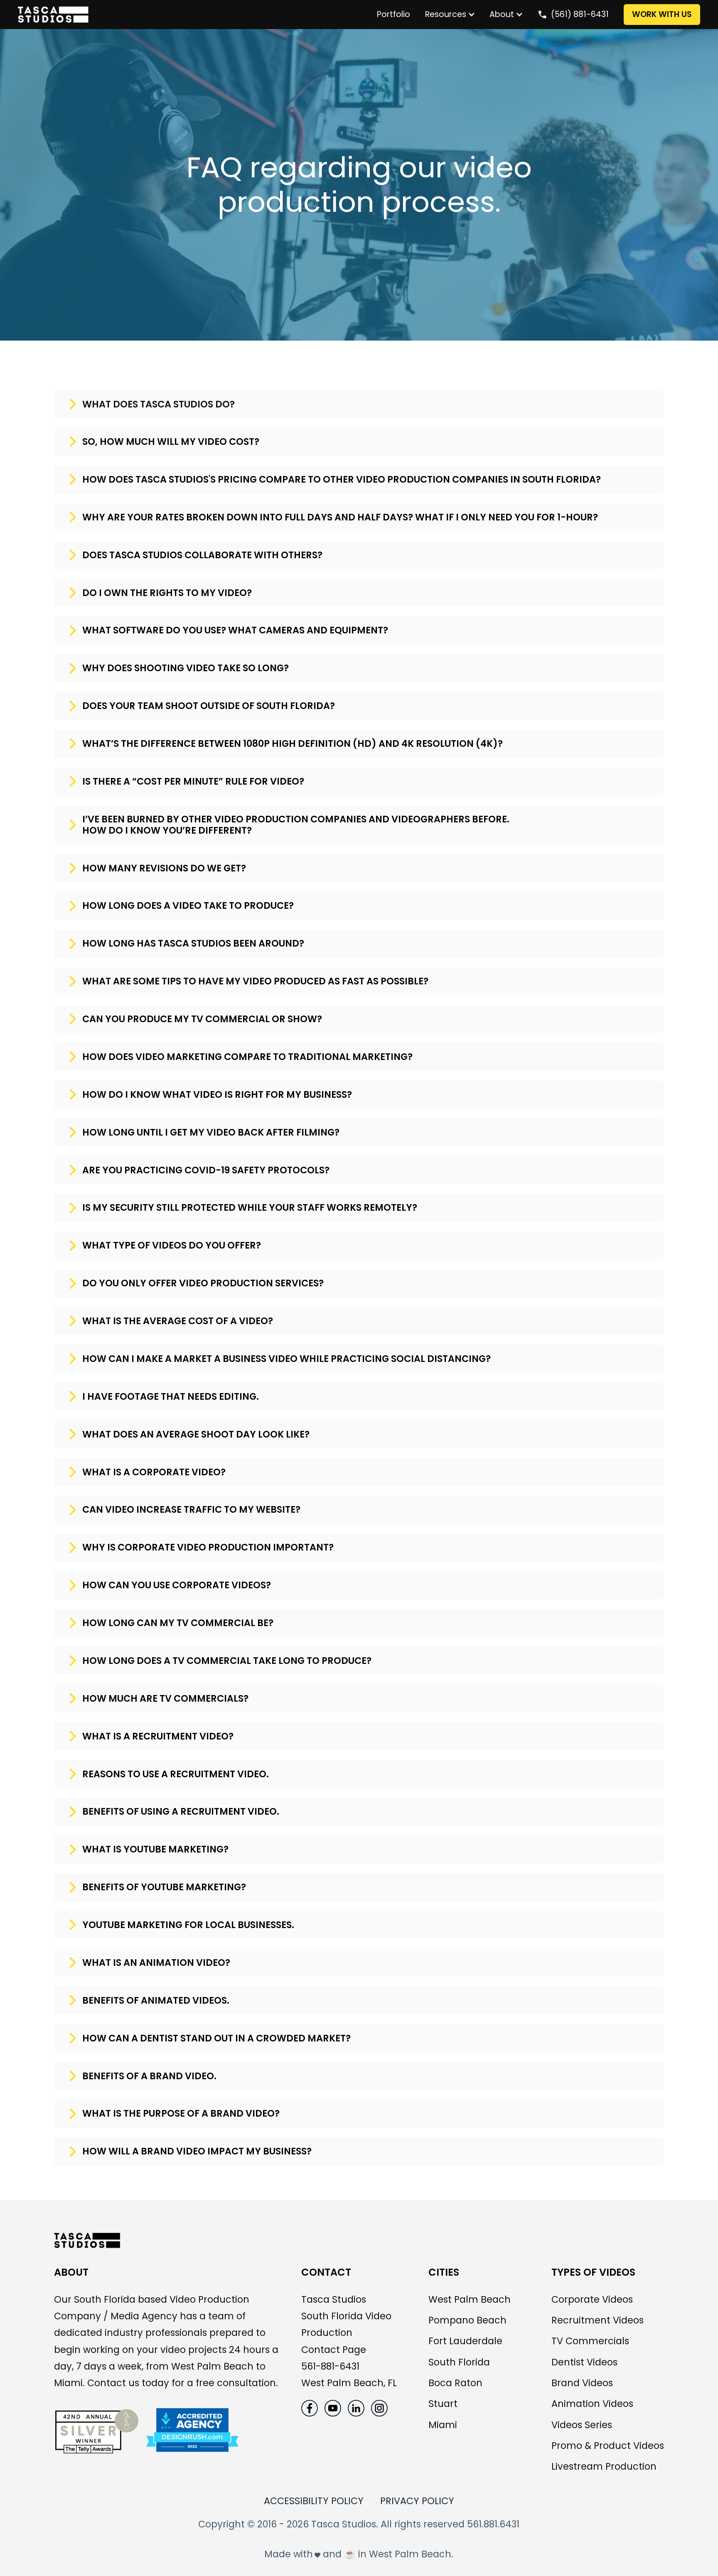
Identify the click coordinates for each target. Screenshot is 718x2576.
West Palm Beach (470, 2299)
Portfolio (393, 14)
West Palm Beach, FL (349, 2383)
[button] (446, 15)
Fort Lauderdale (465, 2341)
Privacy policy (417, 2501)
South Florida (459, 2362)
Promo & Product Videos (608, 2446)
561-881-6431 (330, 2366)
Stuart (443, 2404)
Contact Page (334, 2350)
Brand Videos (582, 2383)
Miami (443, 2425)
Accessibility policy (314, 2501)
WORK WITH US (662, 14)
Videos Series (582, 2425)
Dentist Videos (584, 2362)
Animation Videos (592, 2404)
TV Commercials (590, 2341)
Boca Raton (455, 2383)
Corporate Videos (592, 2299)
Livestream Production (604, 2466)
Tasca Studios (334, 2299)
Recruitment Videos (598, 2320)
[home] (193, 15)
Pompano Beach (467, 2320)
